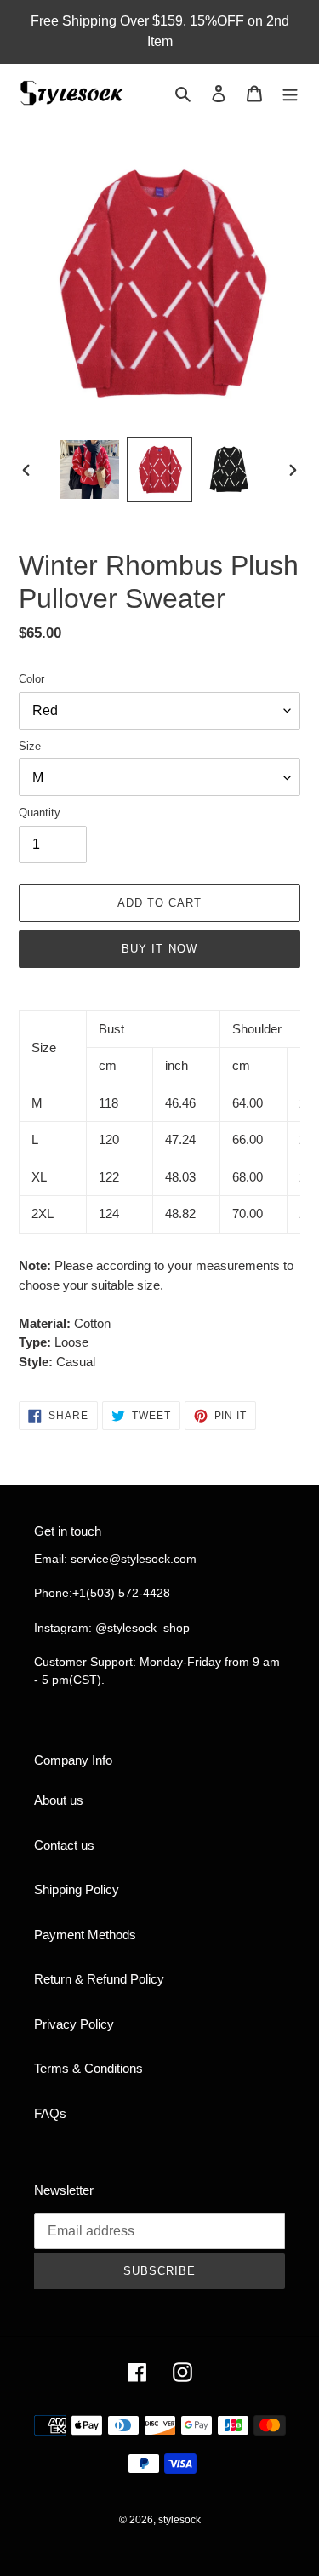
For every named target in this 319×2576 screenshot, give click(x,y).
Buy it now (159, 949)
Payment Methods (85, 1935)
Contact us (64, 1845)
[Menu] (290, 93)
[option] (90, 469)
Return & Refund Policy (99, 1979)
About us (59, 1800)
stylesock (179, 2520)
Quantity (40, 813)
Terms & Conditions (88, 2068)
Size (30, 746)
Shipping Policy (77, 1889)
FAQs (50, 2113)
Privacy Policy (74, 2024)
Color (31, 679)
